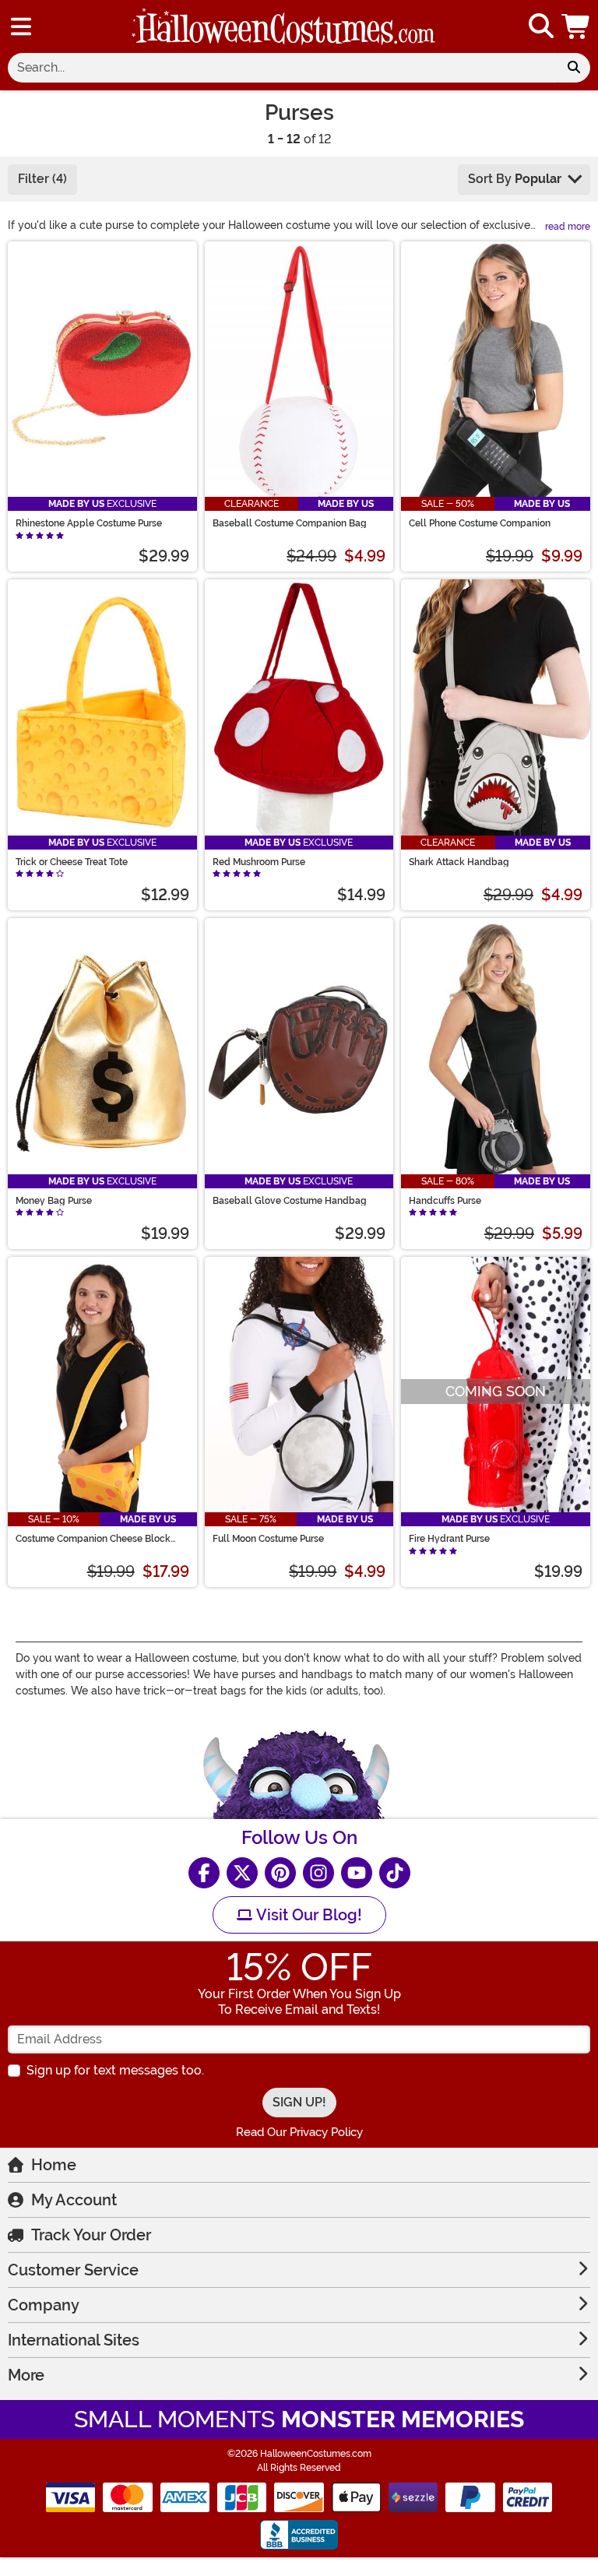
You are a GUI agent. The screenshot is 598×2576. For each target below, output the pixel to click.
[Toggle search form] (541, 27)
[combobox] (283, 68)
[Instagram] (318, 1873)
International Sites (74, 2340)
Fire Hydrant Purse (449, 1539)
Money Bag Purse (54, 1201)
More (26, 2375)
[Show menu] (21, 26)
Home (54, 2165)
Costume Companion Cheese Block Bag (93, 1539)
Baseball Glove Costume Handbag (290, 1201)
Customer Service (73, 2270)
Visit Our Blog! (307, 1915)
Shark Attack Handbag (459, 862)
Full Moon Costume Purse (268, 1539)
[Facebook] (204, 1873)
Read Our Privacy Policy (299, 2132)
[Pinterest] (280, 1873)
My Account (74, 2200)
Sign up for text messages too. (115, 2070)
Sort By (515, 179)
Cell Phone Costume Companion (480, 523)
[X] (242, 1873)
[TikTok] (395, 1873)
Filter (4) (42, 179)
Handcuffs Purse (445, 1201)
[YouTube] (357, 1873)
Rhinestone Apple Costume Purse (89, 523)
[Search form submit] (574, 68)
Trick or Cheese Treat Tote (72, 862)
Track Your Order (91, 2235)
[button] (577, 26)
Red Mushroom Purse (259, 862)
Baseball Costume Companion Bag (290, 523)
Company (44, 2305)
